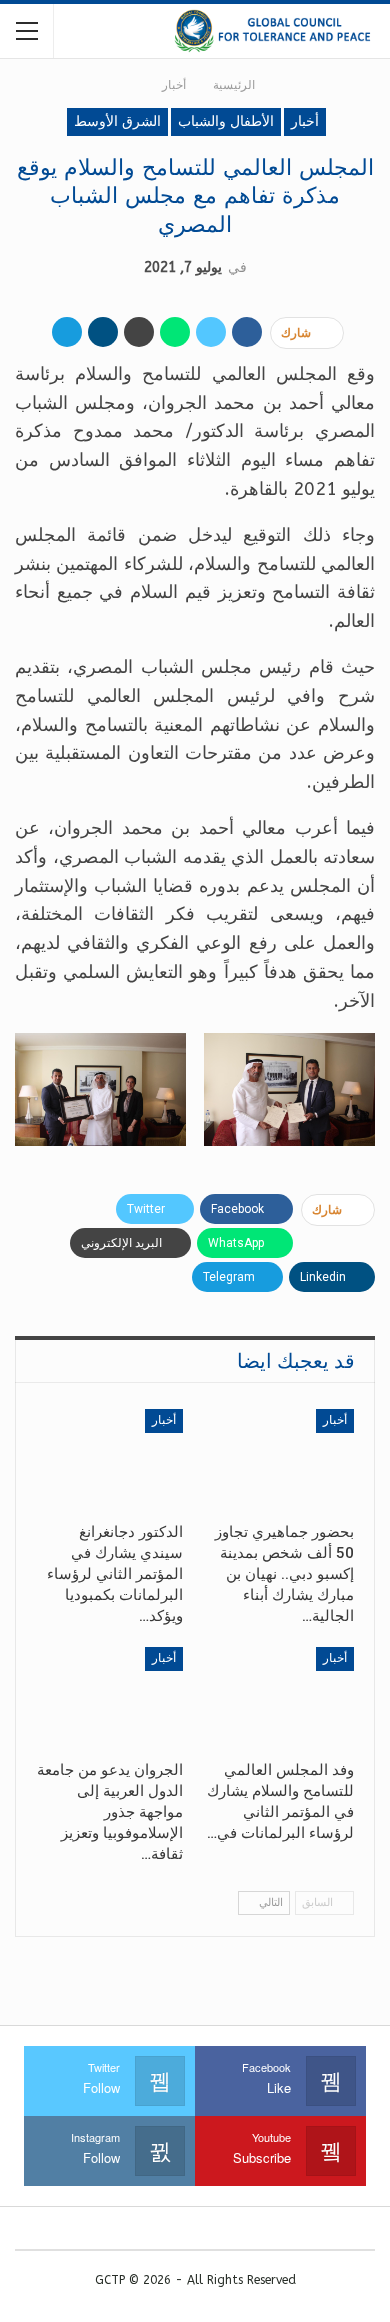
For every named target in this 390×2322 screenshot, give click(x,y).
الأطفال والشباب (226, 121)
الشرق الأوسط (117, 121)
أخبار (305, 121)
